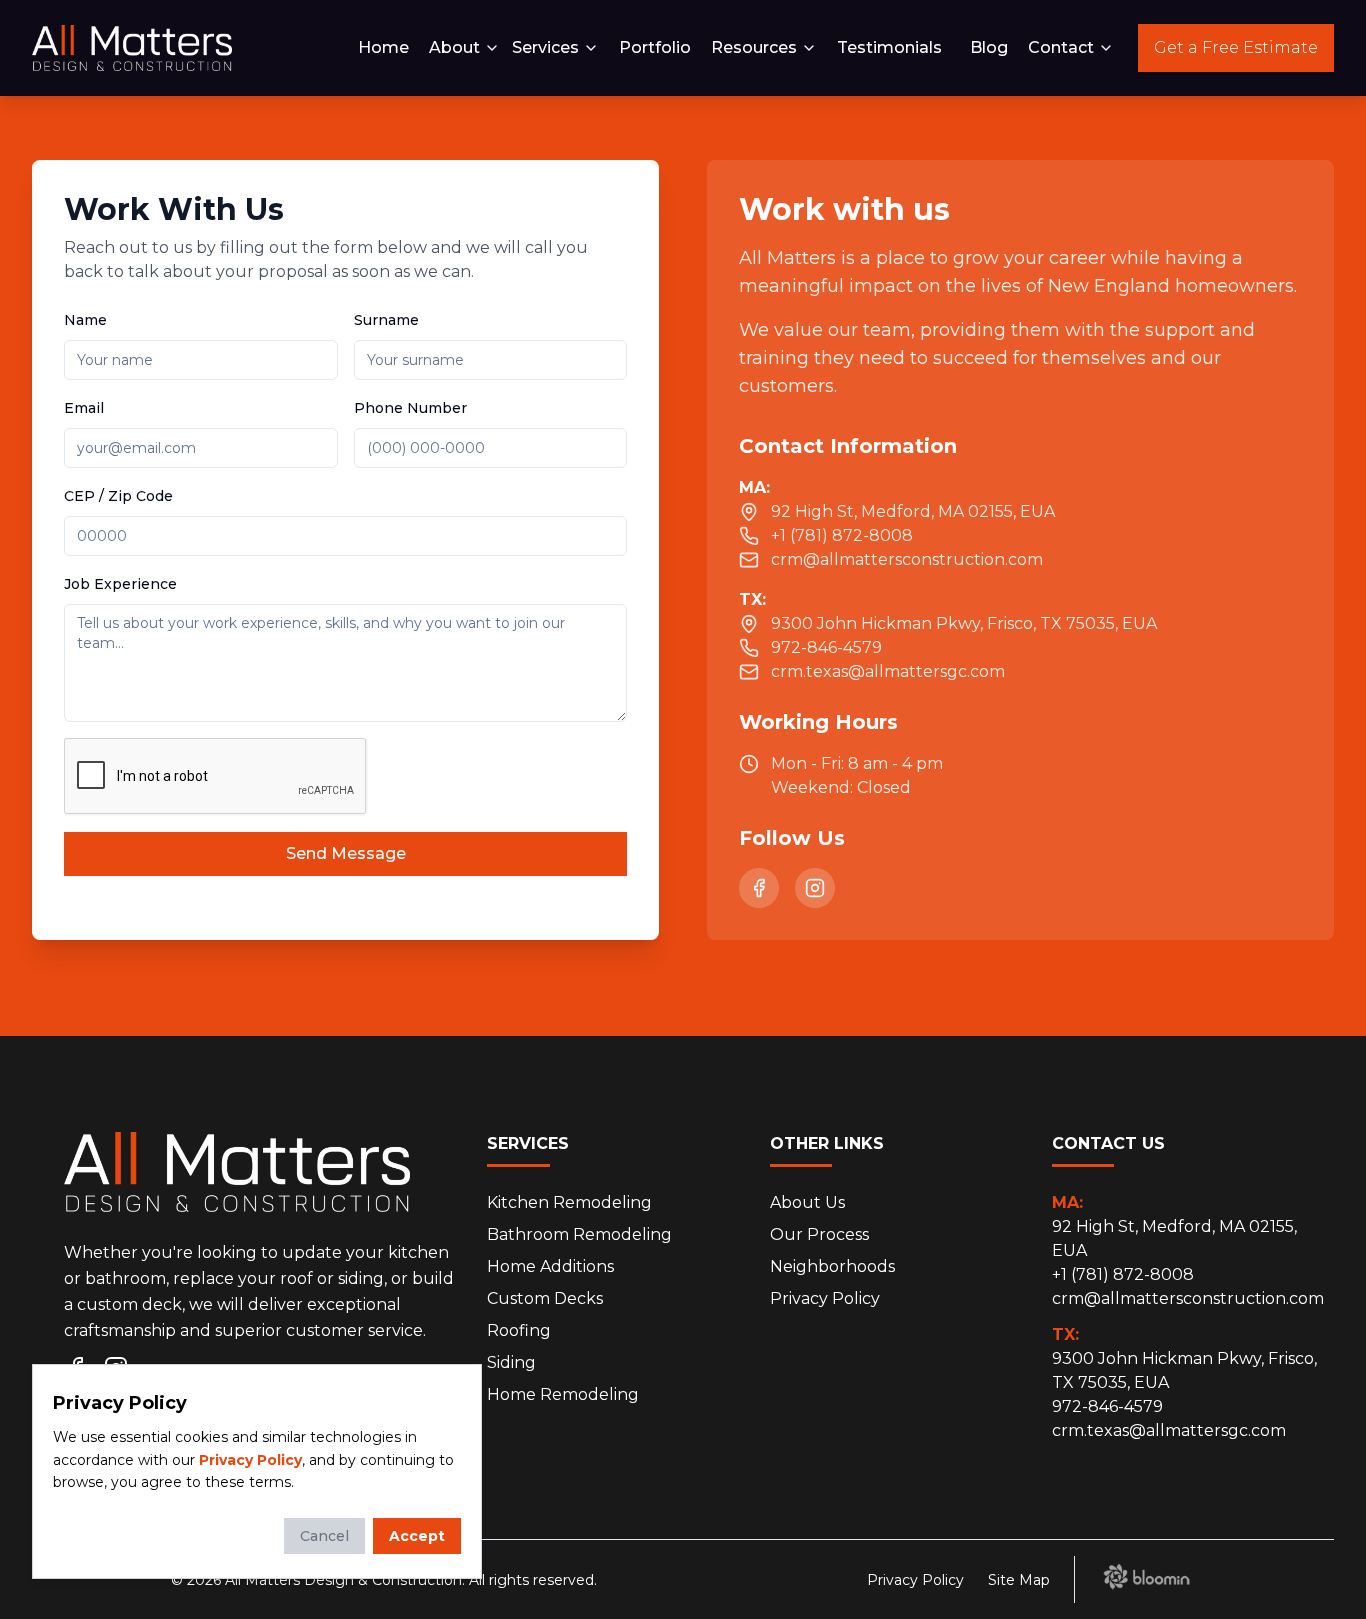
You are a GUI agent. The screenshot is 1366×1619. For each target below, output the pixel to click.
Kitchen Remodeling (569, 1202)
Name (85, 320)
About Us (807, 1202)
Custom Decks (545, 1298)
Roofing (519, 1330)
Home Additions (550, 1266)
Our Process (819, 1234)
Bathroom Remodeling (579, 1234)
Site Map (1019, 1580)
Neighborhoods (832, 1266)
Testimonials (889, 47)
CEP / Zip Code (118, 496)
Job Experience (120, 584)
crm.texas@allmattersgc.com (1169, 1430)
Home (383, 47)
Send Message (346, 853)
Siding (511, 1362)
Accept (417, 1536)
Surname (386, 320)
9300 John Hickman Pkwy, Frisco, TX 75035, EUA (1184, 1358)
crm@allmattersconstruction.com (1188, 1298)
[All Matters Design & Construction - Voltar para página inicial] (237, 1180)
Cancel (324, 1536)
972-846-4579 (1107, 1406)
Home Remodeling (563, 1394)
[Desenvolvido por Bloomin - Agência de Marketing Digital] (1147, 1576)
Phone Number (410, 408)
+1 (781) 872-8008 (1123, 1274)
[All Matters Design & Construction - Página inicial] (132, 48)
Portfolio (655, 47)
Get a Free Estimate (1236, 47)
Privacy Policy (825, 1298)
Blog (989, 47)
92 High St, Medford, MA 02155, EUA (1174, 1226)
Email (84, 408)
